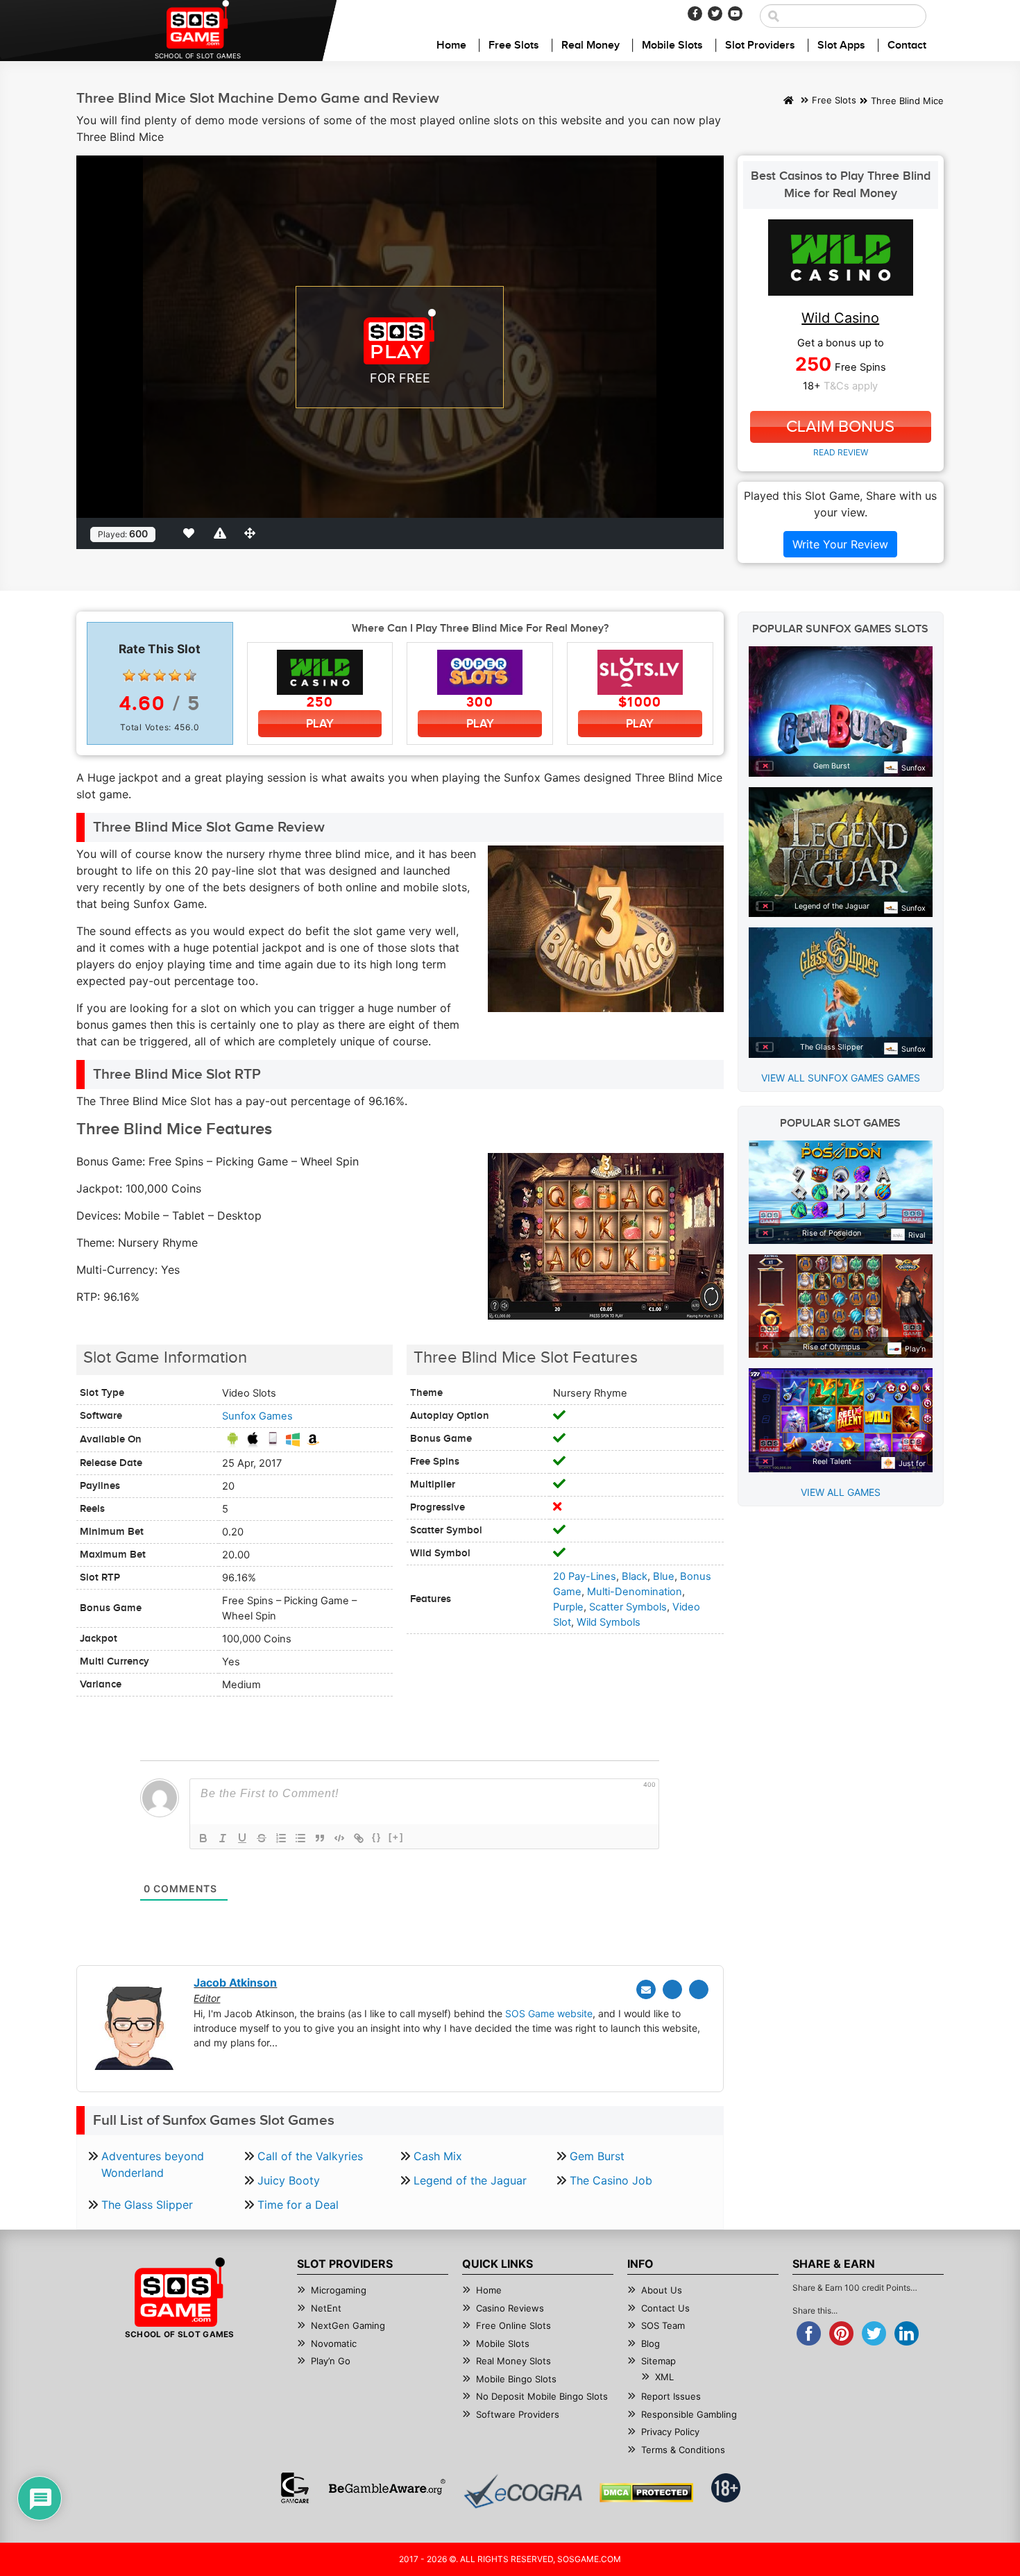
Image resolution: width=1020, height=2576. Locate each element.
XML (664, 2377)
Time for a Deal (298, 2205)
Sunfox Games (257, 1416)
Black (635, 1576)
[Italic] (223, 1838)
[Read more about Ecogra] (523, 2491)
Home (451, 45)
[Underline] (242, 1838)
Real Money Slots (513, 2361)
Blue (664, 1576)
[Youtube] (735, 14)
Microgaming (339, 2290)
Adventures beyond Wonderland (153, 2164)
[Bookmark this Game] (192, 533)
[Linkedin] (699, 1989)
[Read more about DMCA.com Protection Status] (646, 2493)
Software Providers (518, 2414)
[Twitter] (715, 14)
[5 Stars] (190, 675)
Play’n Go (331, 2361)
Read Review (841, 452)
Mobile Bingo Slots (516, 2379)
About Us (662, 2290)
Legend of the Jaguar (470, 2180)
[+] (396, 1837)
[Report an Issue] (222, 533)
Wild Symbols (609, 1622)
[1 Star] (129, 675)
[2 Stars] (144, 675)
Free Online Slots (513, 2325)
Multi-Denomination (635, 1592)
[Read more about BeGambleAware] (387, 2488)
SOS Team (663, 2325)
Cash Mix (438, 2156)
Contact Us (665, 2308)
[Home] (789, 101)
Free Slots (514, 45)
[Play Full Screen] (253, 533)
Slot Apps (841, 45)
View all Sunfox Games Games (841, 1078)
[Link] (359, 1838)
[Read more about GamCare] (295, 2488)
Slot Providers (760, 45)
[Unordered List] (300, 1838)
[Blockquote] (320, 1838)
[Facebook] (695, 14)
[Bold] (203, 1838)
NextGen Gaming (348, 2325)
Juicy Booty (289, 2180)
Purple (568, 1607)
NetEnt (326, 2308)
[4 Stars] (175, 675)
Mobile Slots (672, 45)
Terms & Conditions (683, 2450)
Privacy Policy (670, 2432)
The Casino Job (611, 2180)
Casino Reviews (510, 2308)
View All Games (841, 1492)
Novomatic (334, 2343)
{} (377, 1837)
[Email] (646, 1989)
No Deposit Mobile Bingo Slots (542, 2396)
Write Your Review (840, 544)
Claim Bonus (840, 427)
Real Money (590, 45)
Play (320, 724)
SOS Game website (549, 2013)
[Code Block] (339, 1838)
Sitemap (658, 2361)
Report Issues (671, 2396)
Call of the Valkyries (310, 2156)
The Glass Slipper (147, 2205)
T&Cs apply (851, 386)
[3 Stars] (160, 675)
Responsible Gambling (689, 2414)
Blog (651, 2343)
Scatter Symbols (628, 1607)
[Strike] (262, 1838)
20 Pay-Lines (585, 1576)
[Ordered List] (281, 1838)
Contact (907, 45)
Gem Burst (597, 2156)
